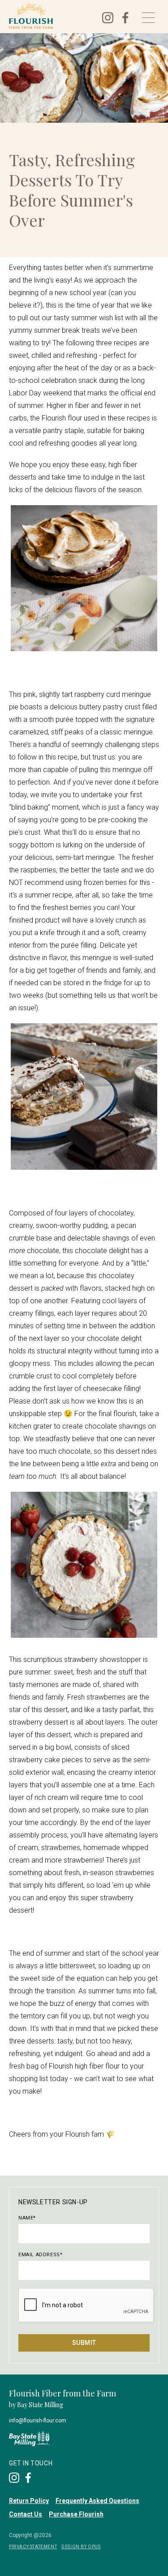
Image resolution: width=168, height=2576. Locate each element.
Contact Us (26, 2514)
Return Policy (29, 2501)
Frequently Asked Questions (97, 2501)
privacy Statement (33, 2547)
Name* (27, 2218)
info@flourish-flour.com (38, 2421)
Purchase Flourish (76, 2514)
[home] (49, 16)
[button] (148, 18)
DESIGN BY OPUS (81, 2547)
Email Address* (40, 2255)
